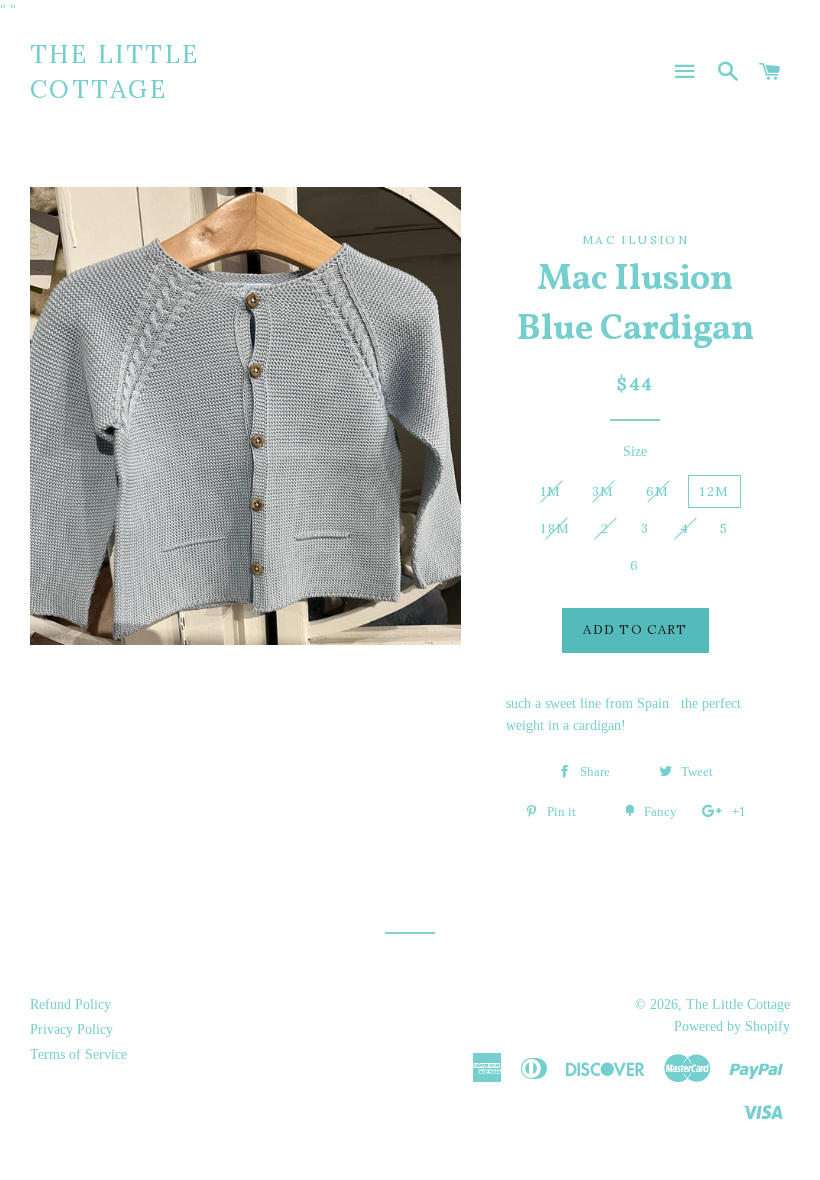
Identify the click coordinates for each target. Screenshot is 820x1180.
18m (555, 528)
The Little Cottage (115, 71)
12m (714, 491)
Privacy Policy (71, 1029)
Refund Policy (70, 1004)
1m (551, 491)
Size (635, 451)
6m (658, 491)
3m (603, 491)
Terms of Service (78, 1054)
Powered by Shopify (732, 1026)
